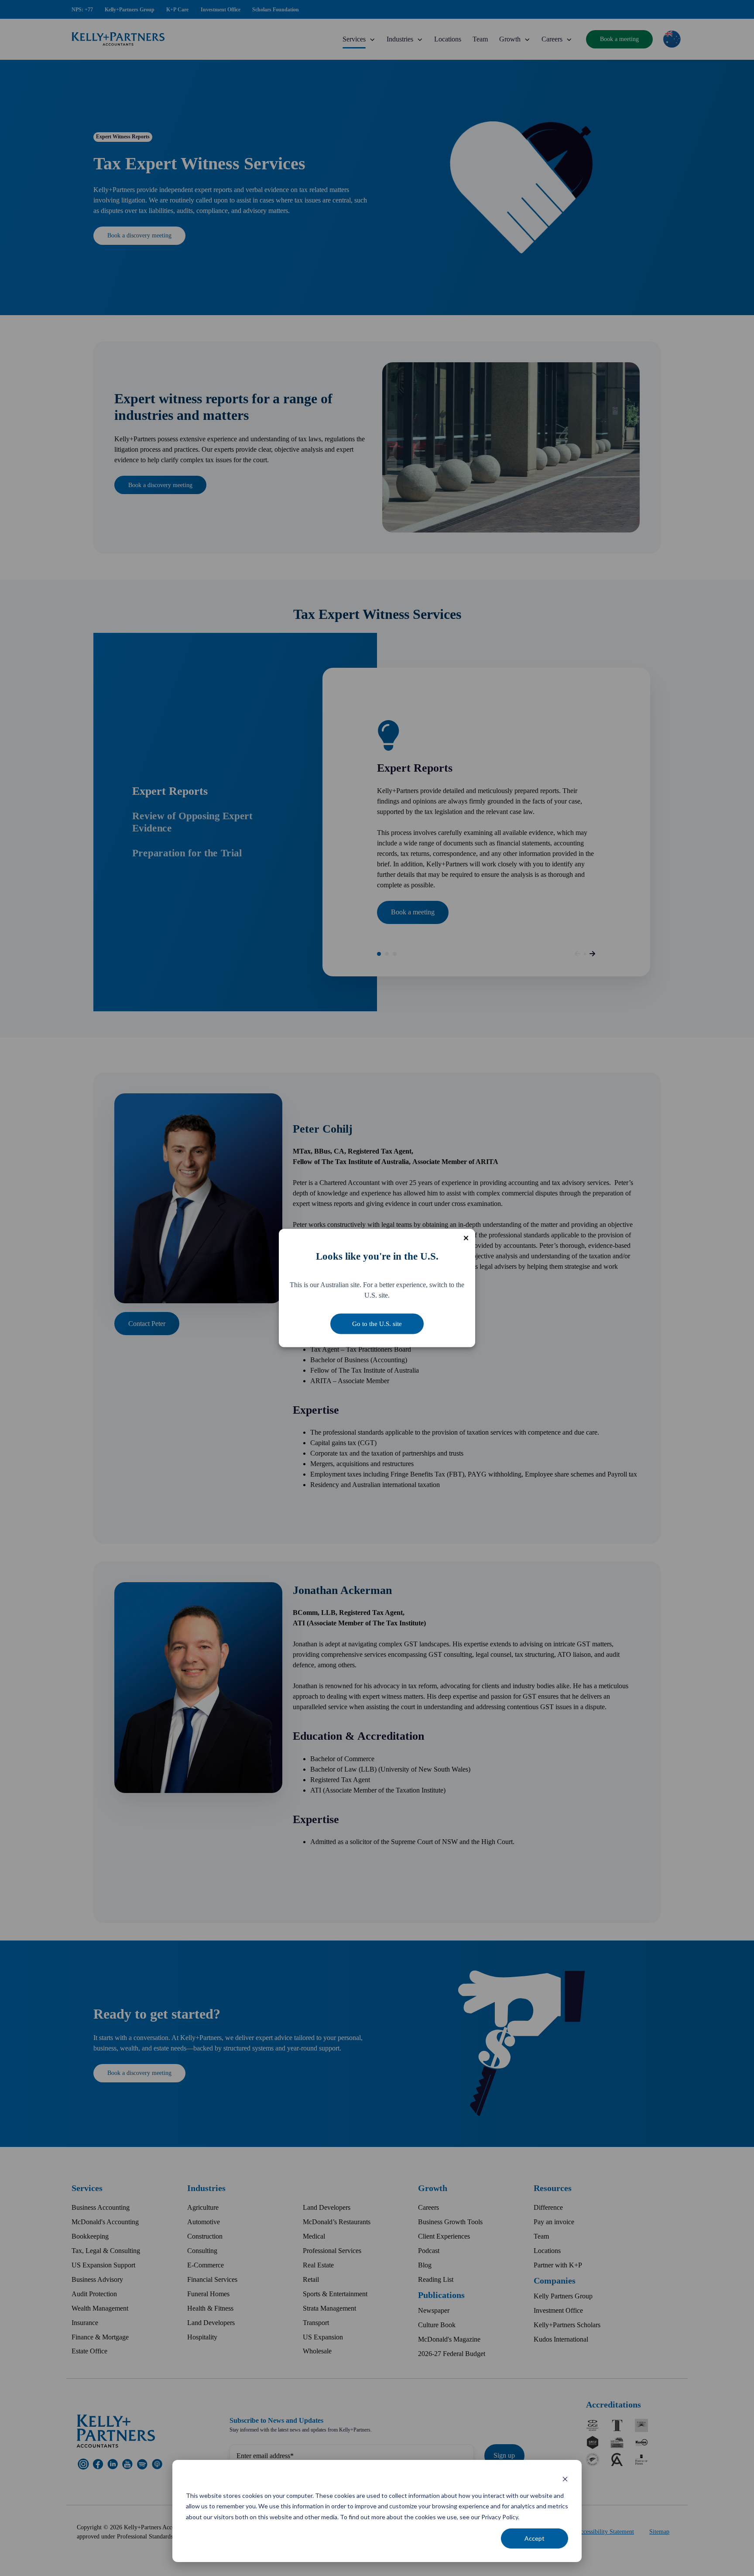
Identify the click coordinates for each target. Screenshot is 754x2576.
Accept (535, 2538)
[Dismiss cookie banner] (565, 2479)
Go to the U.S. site (377, 1324)
